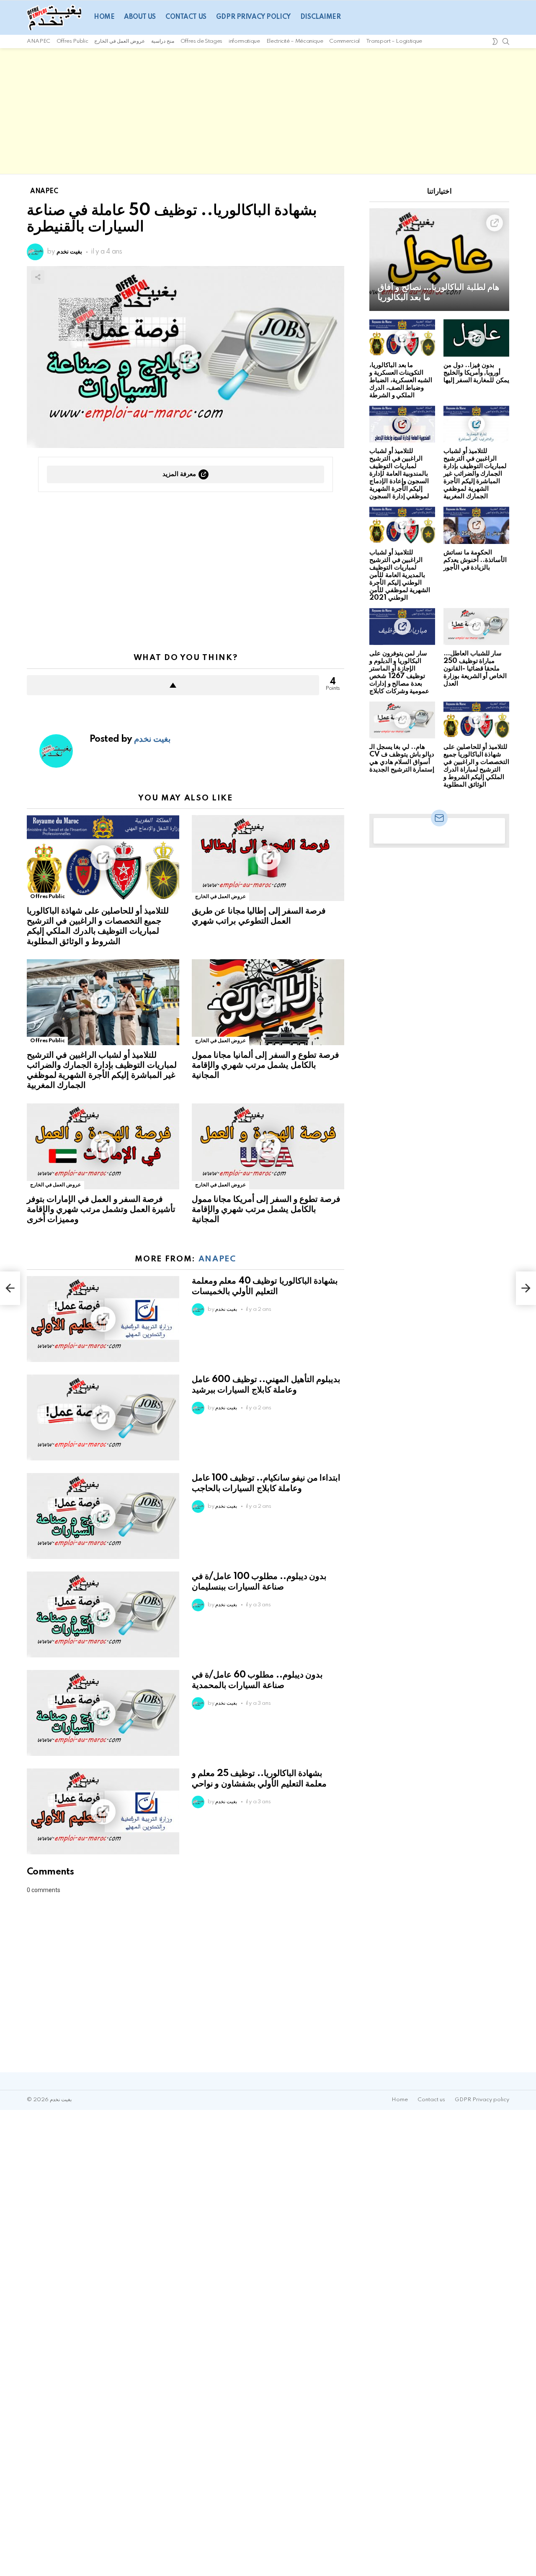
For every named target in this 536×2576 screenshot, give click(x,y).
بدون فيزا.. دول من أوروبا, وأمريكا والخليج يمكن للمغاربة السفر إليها (476, 373)
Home (104, 17)
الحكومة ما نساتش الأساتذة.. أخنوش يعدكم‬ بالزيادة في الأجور (475, 560)
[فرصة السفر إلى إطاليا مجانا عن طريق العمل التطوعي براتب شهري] (268, 858)
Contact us (186, 17)
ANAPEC (39, 41)
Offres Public (72, 41)
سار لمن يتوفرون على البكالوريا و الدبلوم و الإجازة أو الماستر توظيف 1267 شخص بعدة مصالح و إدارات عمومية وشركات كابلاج (399, 672)
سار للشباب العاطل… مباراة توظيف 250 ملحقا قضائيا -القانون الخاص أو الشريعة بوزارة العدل (475, 669)
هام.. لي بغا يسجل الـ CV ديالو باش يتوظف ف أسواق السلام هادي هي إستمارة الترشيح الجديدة (402, 758)
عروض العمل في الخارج (120, 41)
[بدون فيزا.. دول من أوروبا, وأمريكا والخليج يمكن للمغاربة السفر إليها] (476, 338)
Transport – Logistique (394, 41)
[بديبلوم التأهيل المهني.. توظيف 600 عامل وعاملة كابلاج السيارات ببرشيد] (103, 1417)
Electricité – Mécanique (295, 41)
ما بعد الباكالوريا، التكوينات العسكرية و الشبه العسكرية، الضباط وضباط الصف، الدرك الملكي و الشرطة (401, 380)
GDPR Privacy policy (253, 17)
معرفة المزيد (179, 474)
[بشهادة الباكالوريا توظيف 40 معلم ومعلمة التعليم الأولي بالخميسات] (103, 1319)
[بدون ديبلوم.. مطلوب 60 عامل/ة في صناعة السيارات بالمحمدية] (103, 1713)
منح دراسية (163, 41)
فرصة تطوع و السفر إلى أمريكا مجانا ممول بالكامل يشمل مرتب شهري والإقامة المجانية (266, 1209)
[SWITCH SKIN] (495, 41)
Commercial (344, 41)
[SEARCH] (506, 41)
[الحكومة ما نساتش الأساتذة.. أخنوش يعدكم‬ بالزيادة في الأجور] (476, 525)
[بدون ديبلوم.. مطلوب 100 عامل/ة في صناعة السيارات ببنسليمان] (103, 1614)
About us (140, 17)
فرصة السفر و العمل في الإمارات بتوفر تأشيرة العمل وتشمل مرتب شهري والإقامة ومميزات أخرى (101, 1209)
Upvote (173, 685)
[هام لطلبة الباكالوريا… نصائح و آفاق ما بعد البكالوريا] (439, 260)
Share (38, 277)
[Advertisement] (268, 111)
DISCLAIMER (321, 17)
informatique (244, 41)
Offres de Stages (201, 41)
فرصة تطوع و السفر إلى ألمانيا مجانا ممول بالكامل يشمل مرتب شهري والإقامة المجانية (265, 1065)
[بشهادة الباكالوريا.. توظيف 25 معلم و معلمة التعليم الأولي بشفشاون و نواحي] (103, 1811)
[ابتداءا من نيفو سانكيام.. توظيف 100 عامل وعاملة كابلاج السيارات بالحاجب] (103, 1516)
